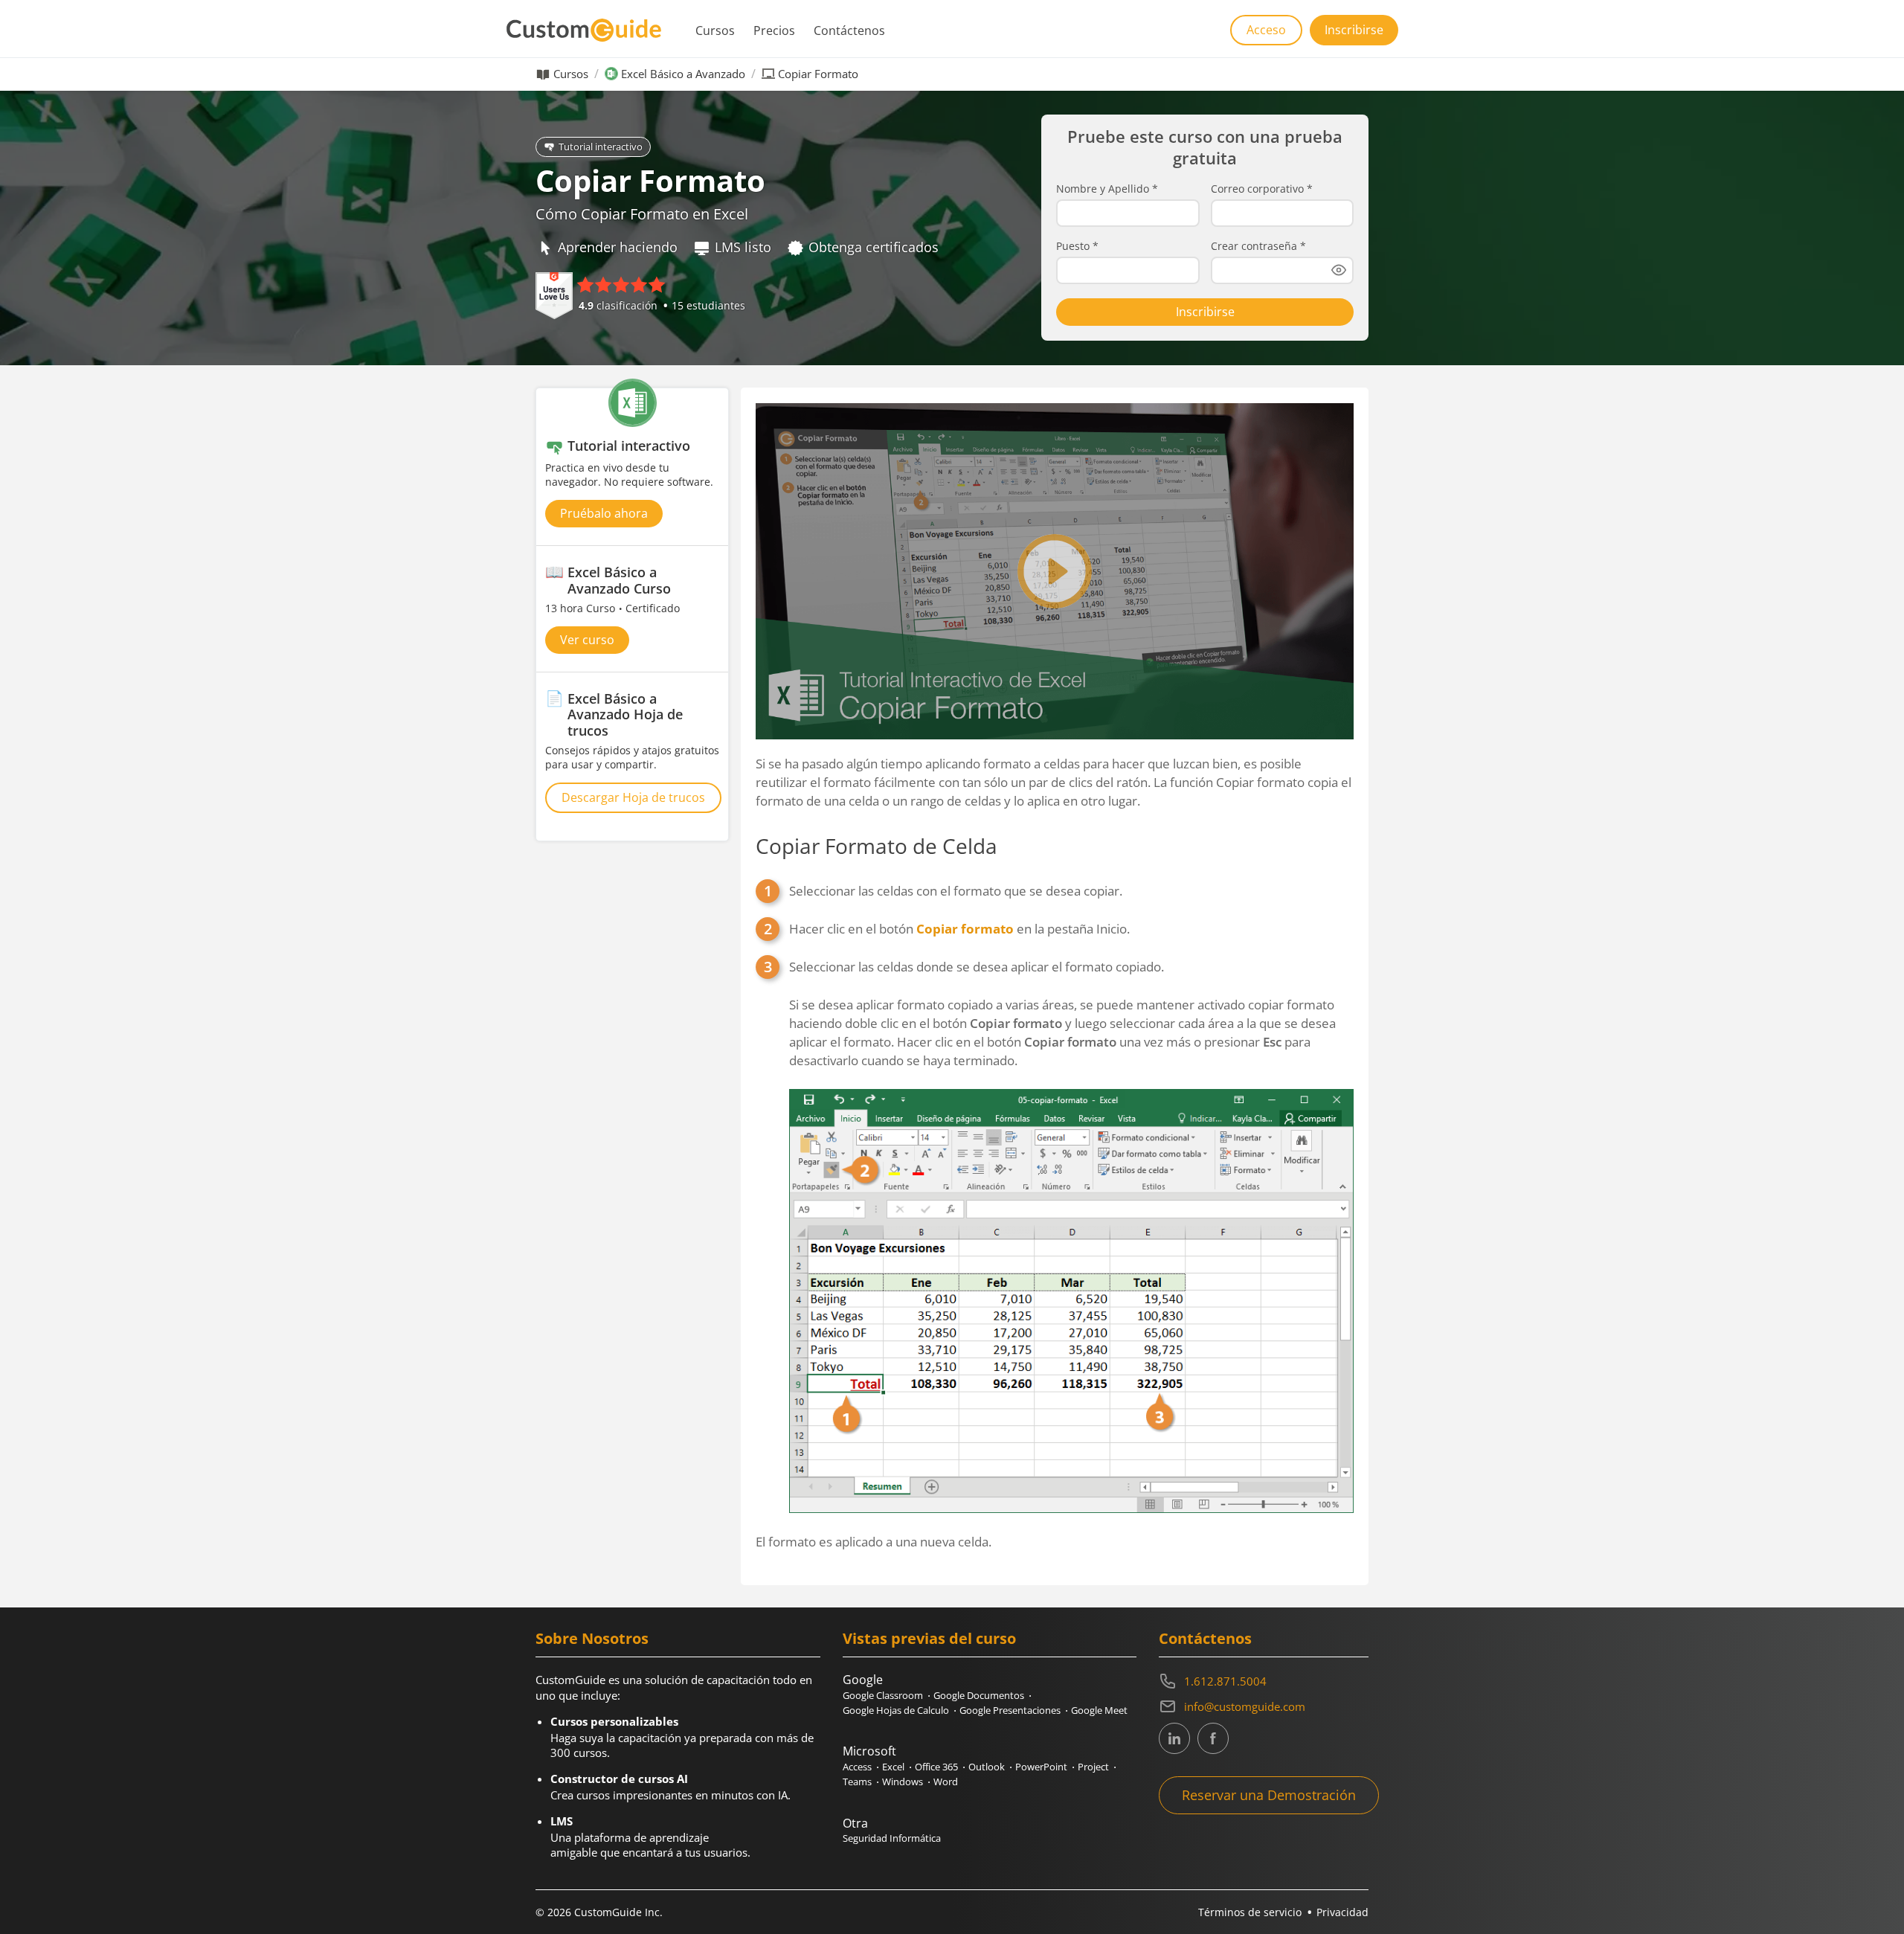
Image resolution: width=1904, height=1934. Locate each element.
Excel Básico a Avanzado (683, 74)
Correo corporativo (1262, 189)
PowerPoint (1041, 1767)
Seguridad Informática (892, 1838)
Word (946, 1782)
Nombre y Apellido (1107, 189)
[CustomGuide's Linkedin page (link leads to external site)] (1174, 1738)
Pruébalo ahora (604, 513)
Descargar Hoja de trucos (633, 797)
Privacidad (1342, 1912)
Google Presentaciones (1010, 1710)
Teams (857, 1782)
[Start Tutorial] (1055, 571)
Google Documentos (979, 1695)
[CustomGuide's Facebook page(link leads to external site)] (1213, 1738)
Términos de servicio (1250, 1912)
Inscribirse (1354, 30)
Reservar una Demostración (1269, 1795)
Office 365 (936, 1767)
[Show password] (1339, 270)
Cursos (715, 30)
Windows (903, 1782)
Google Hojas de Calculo (896, 1710)
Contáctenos (849, 30)
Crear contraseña (1258, 246)
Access (857, 1767)
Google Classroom (883, 1695)
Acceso (1266, 30)
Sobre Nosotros (592, 1638)
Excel (893, 1767)
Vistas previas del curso (929, 1638)
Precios (774, 30)
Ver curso (587, 640)
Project (1093, 1767)
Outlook (987, 1767)
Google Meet (1099, 1710)
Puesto (1077, 246)
